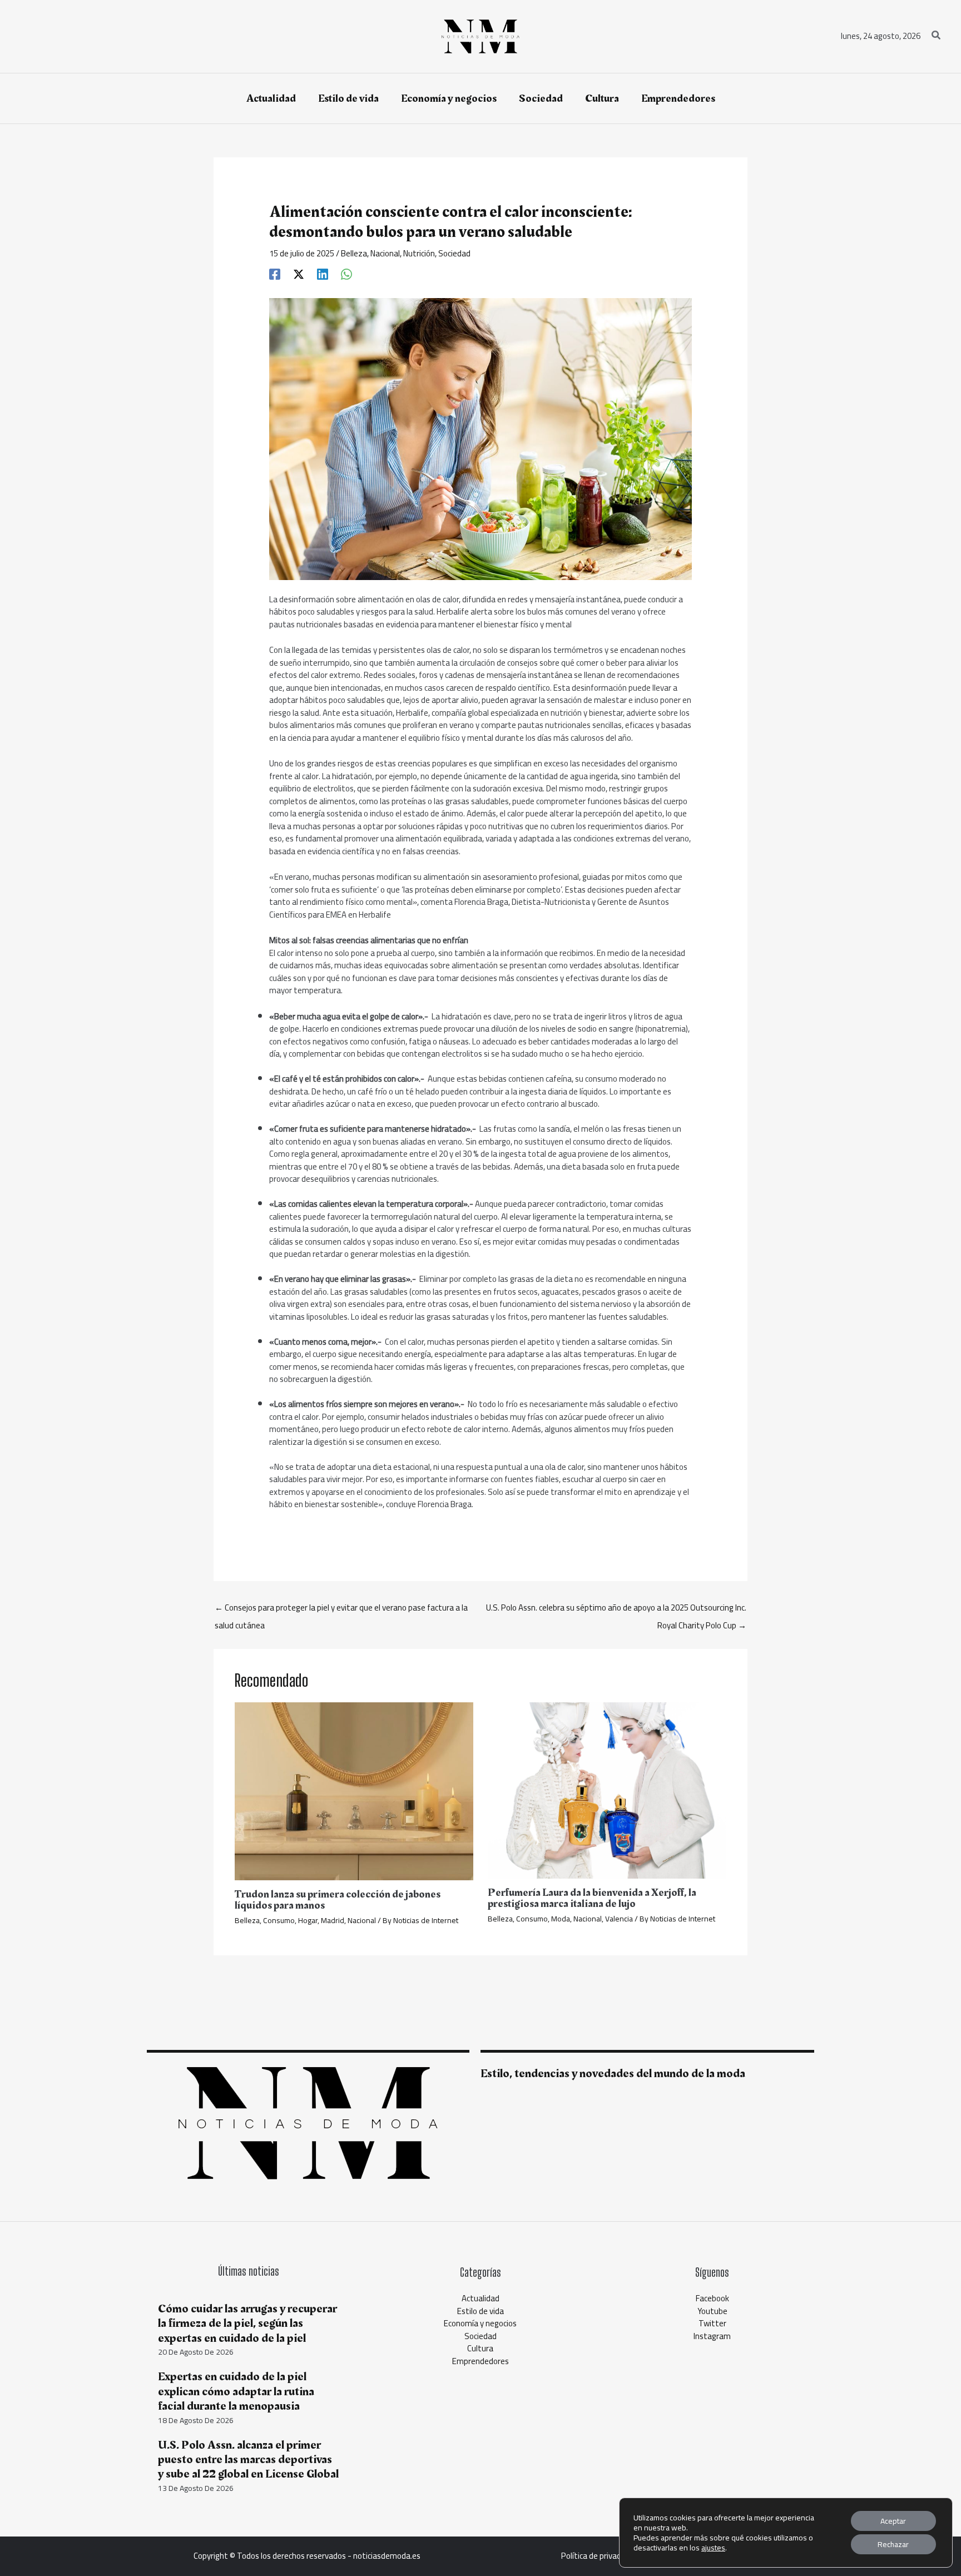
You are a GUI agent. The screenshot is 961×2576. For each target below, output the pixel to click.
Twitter (712, 2323)
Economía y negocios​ (480, 2323)
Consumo (279, 1920)
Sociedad (454, 253)
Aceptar (893, 2521)
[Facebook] (275, 273)
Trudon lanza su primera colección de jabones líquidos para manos (338, 1900)
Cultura (480, 2348)
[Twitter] (299, 273)
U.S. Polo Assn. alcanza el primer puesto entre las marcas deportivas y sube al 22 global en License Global (248, 2460)
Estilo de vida (481, 2311)
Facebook (712, 2298)
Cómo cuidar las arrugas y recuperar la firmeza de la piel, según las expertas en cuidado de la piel (247, 2324)
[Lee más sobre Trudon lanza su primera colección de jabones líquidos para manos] (354, 1790)
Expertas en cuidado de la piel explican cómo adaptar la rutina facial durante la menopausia (236, 2391)
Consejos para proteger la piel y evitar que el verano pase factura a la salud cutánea (341, 1609)
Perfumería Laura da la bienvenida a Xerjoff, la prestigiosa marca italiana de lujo (592, 1898)
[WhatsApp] (346, 273)
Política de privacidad (598, 2556)
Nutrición (419, 253)
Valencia (619, 1919)
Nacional (385, 253)
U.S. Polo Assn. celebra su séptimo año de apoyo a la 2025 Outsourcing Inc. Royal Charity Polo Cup (616, 1609)
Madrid (333, 1920)
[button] (937, 36)
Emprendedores (481, 2361)
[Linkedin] (323, 273)
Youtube (712, 2311)
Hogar (308, 1920)
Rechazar (893, 2544)
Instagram (712, 2336)
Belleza (354, 253)
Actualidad (481, 2298)
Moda (561, 1919)
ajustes (713, 2548)
